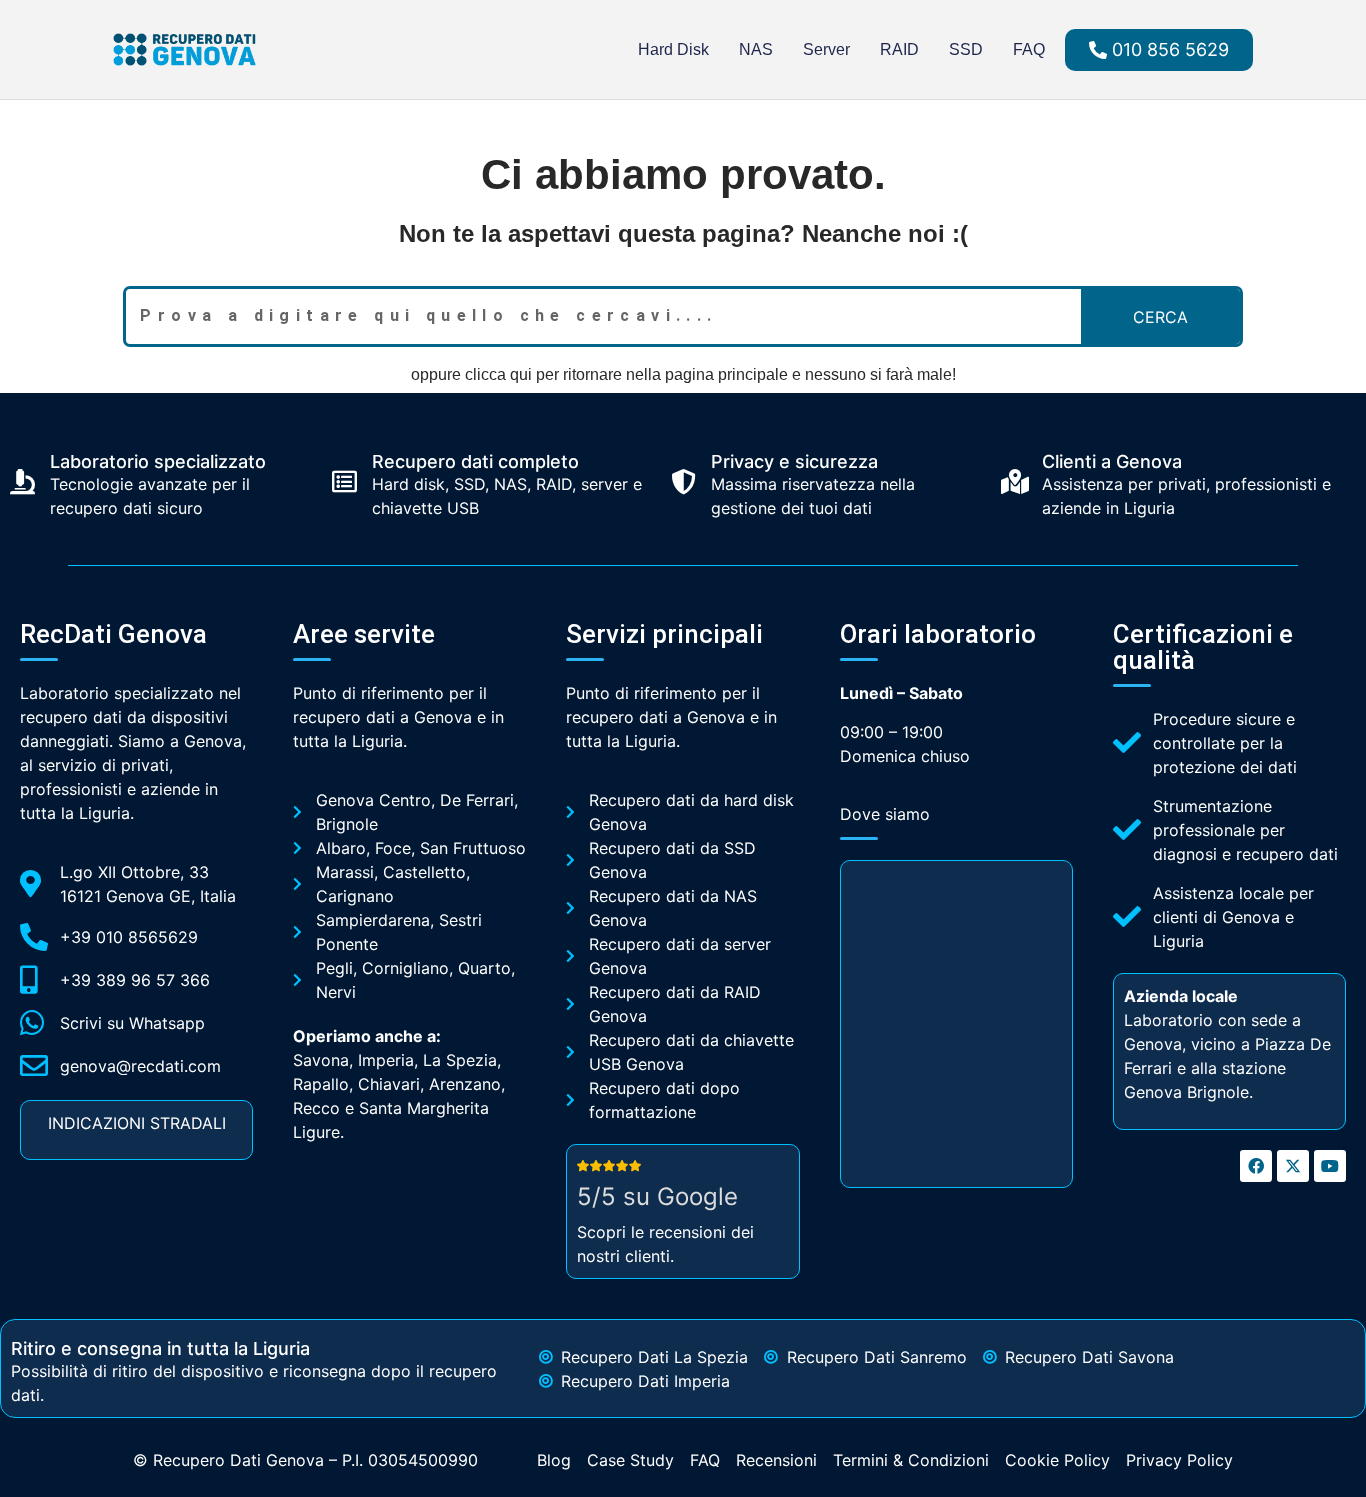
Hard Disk (673, 49)
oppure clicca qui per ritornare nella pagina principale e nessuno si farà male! (683, 374)
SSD (966, 49)
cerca (1160, 317)
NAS (756, 49)
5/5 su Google (657, 1196)
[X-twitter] (1293, 1166)
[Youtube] (1330, 1166)
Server (826, 49)
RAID (899, 49)
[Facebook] (1256, 1166)
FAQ (1029, 49)
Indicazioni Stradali (137, 1123)
